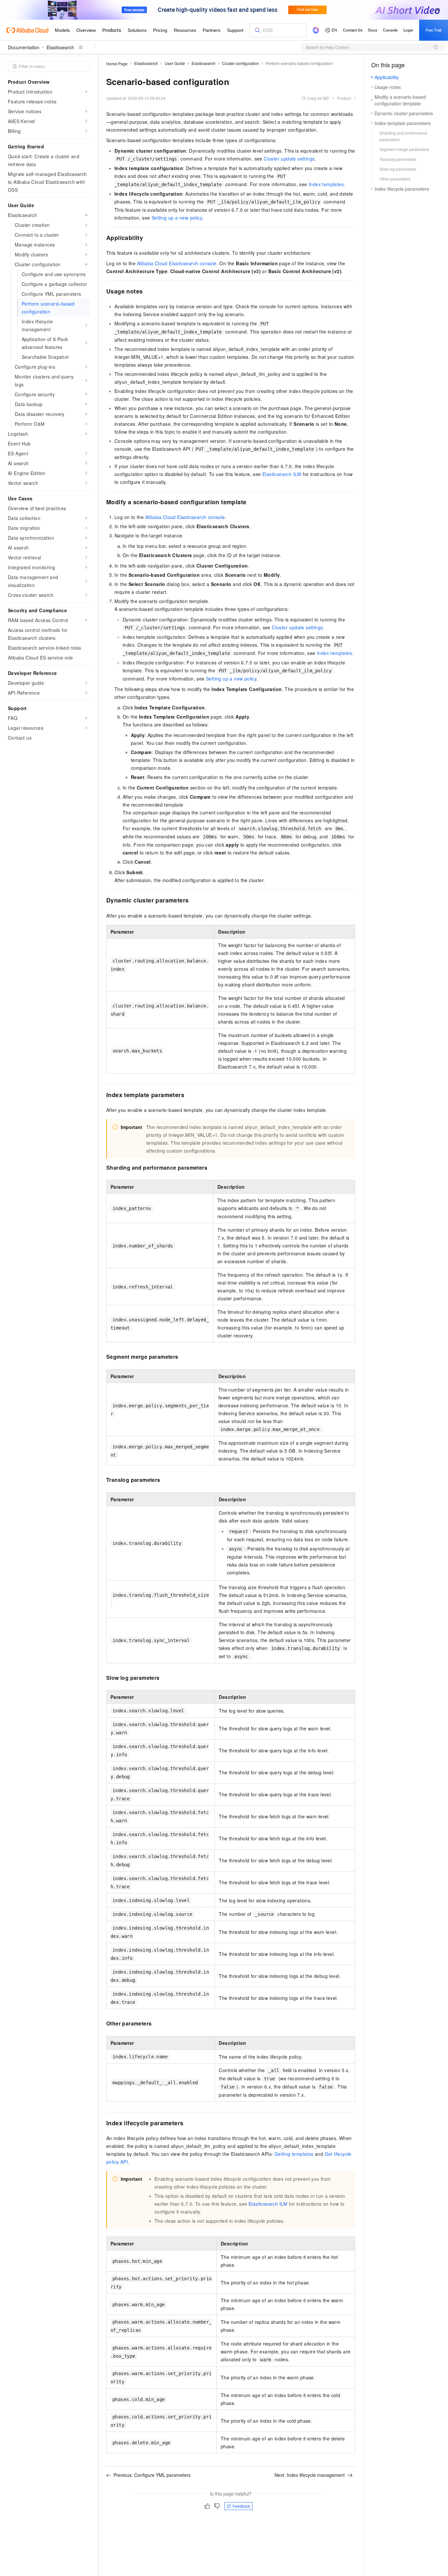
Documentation (24, 47)
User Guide (175, 63)
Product (344, 98)
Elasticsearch (60, 47)
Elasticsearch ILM (282, 474)
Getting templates (294, 2154)
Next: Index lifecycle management (310, 2475)
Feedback (241, 2506)
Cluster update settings (289, 159)
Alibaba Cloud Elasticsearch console (177, 263)
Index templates (326, 184)
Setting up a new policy (177, 218)
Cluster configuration (241, 63)
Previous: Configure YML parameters (152, 2475)
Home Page (117, 64)
